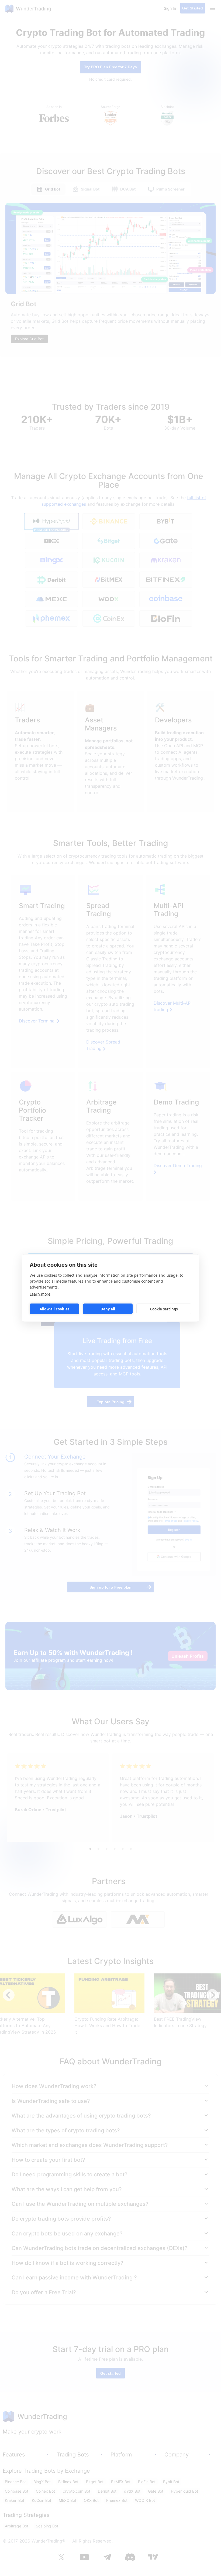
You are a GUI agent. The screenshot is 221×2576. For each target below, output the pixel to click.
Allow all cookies (54, 1309)
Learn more (40, 1294)
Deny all (108, 1309)
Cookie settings (164, 1309)
